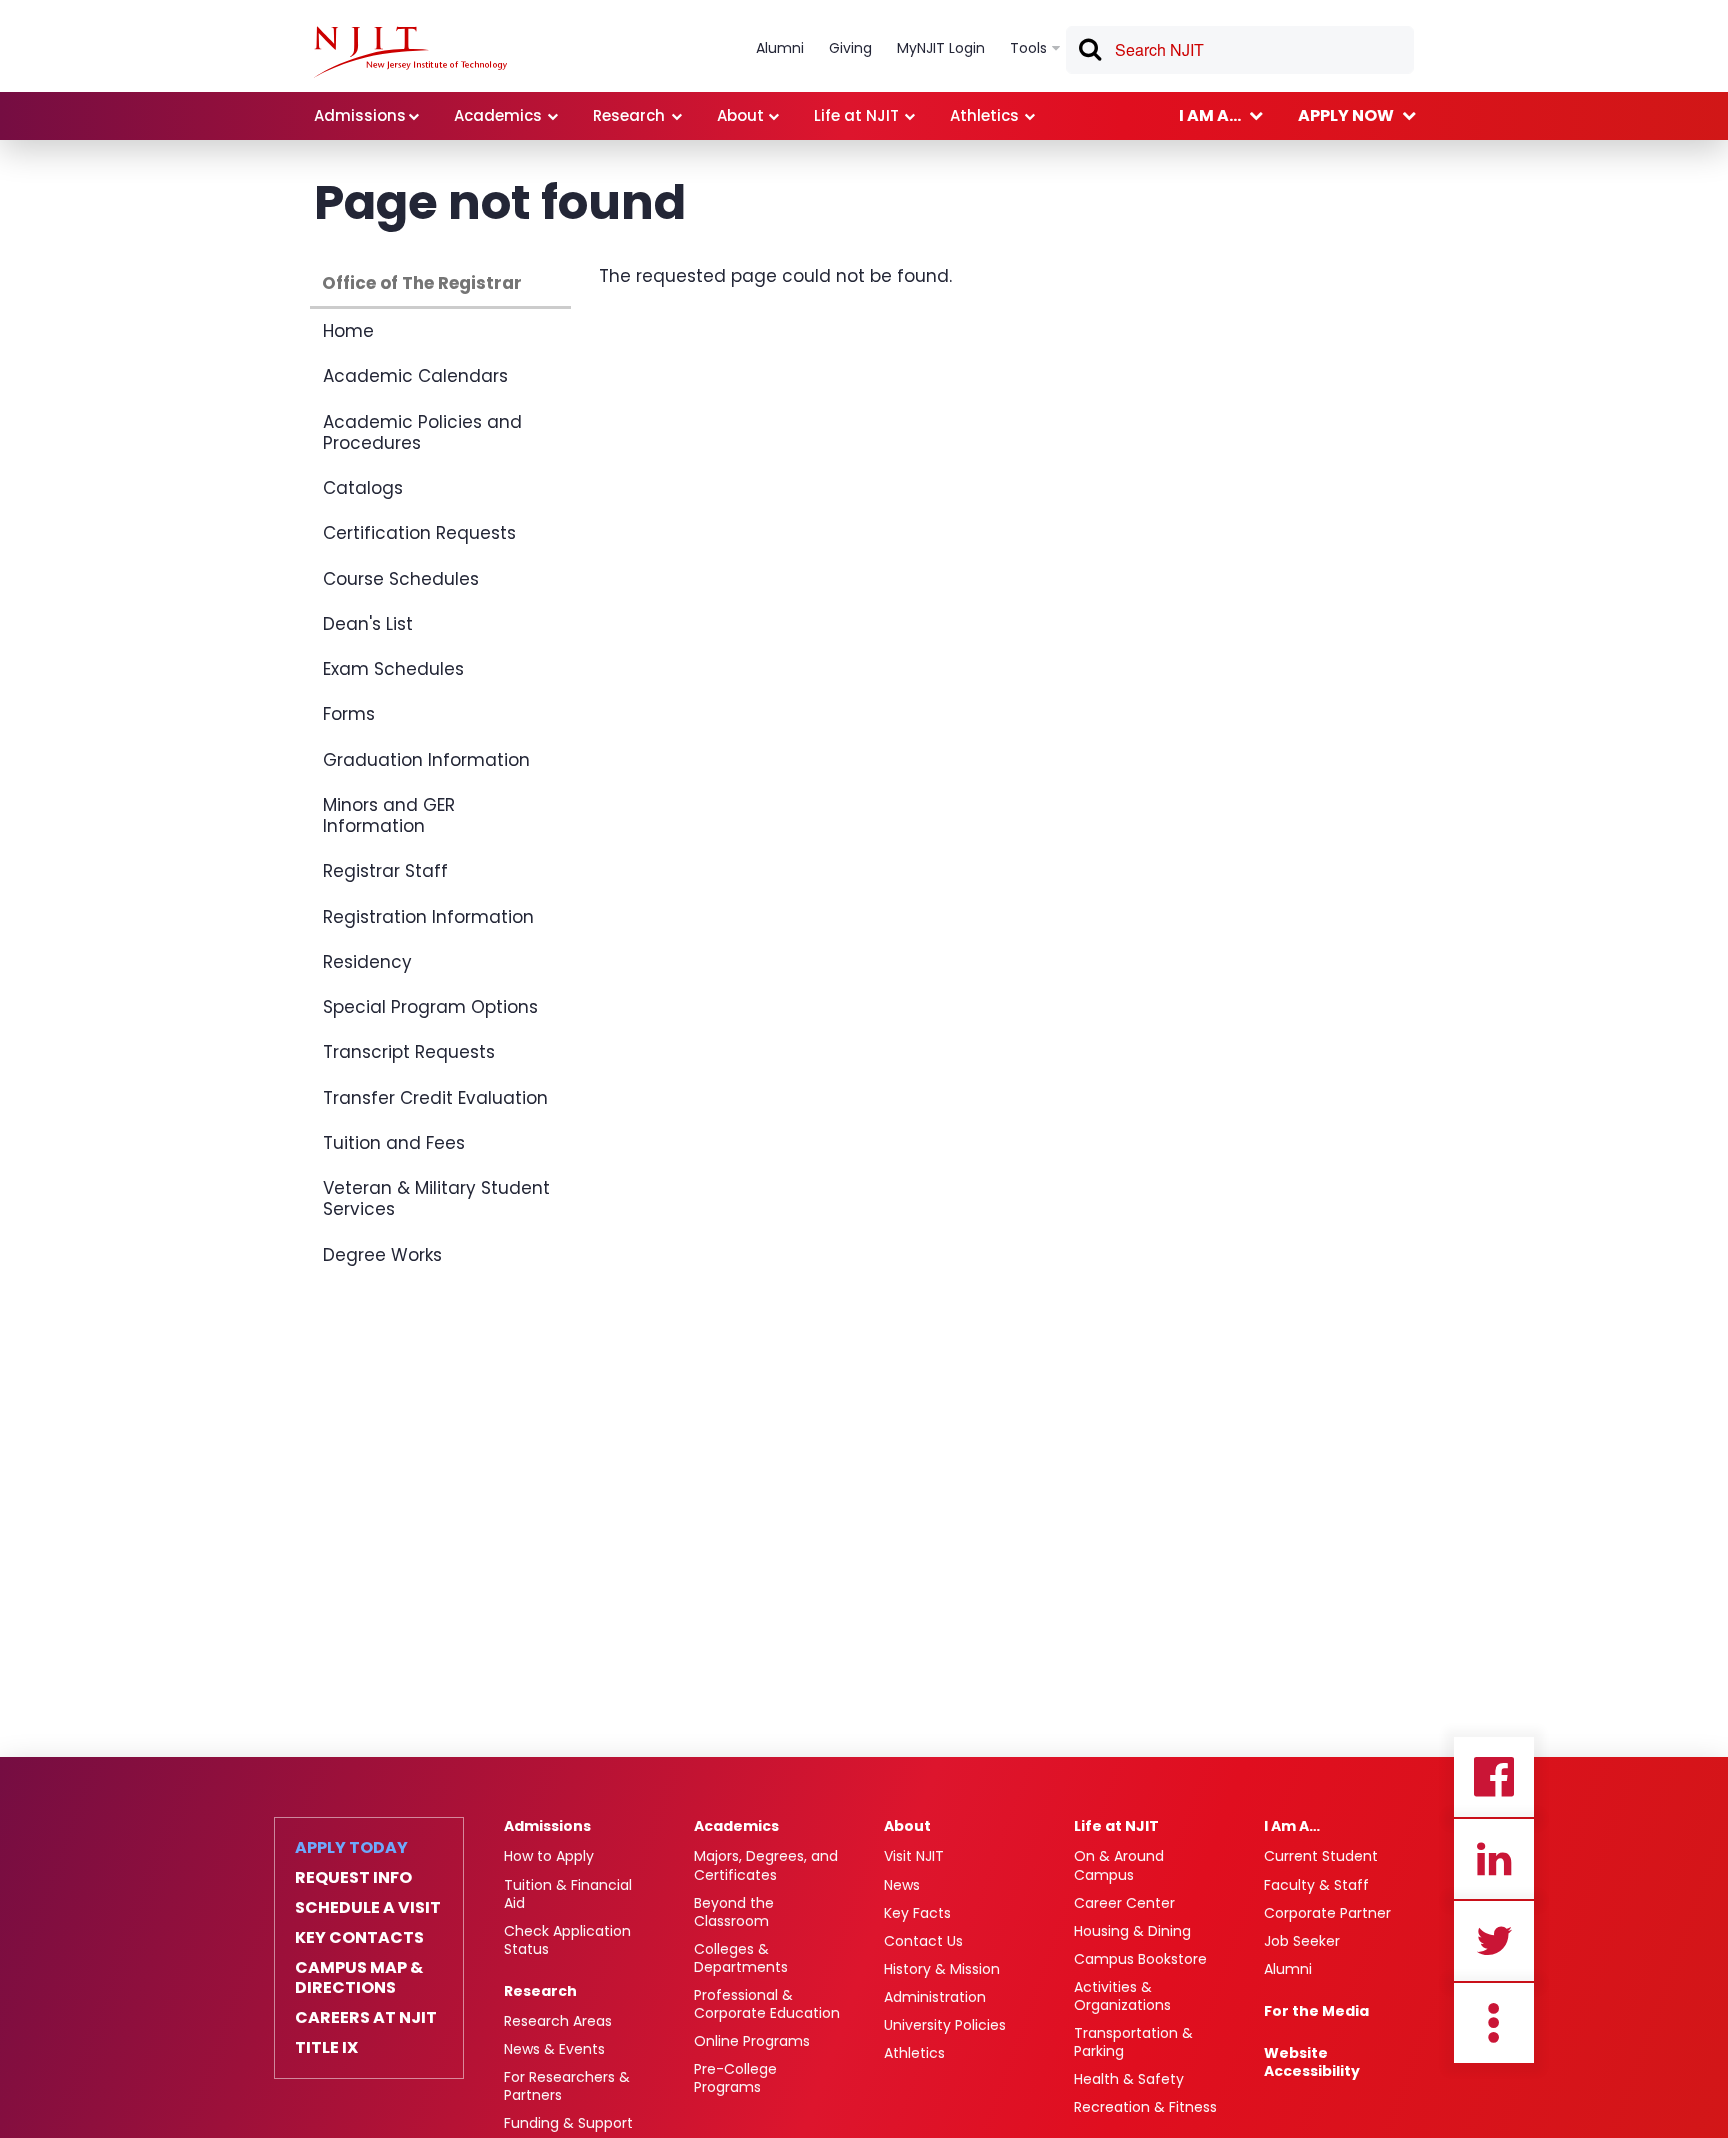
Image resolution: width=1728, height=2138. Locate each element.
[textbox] (1240, 50)
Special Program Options (430, 1007)
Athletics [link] (984, 115)
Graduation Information (426, 760)
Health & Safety (1129, 2079)
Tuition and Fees (394, 1143)
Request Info (353, 1878)
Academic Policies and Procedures (422, 432)
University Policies (945, 2025)
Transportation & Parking (1133, 2042)
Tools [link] (1028, 48)
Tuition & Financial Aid (568, 1894)
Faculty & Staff (1316, 1885)
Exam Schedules (393, 669)
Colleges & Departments (741, 1958)
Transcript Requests (409, 1052)
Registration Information (428, 917)
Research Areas (558, 2021)
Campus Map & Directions (359, 1978)
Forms (349, 714)
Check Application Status (567, 1940)
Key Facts (917, 1913)
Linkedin (1494, 1859)
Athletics (914, 2053)
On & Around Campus (1119, 1865)
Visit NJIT (914, 1856)
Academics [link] (498, 115)
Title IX (326, 2048)
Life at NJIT (1116, 1826)
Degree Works (382, 1255)
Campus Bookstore (1140, 1959)
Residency (367, 962)
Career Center (1124, 1903)
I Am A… (1292, 1826)
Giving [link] (850, 48)
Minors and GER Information (389, 815)
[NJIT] (410, 52)
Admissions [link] (360, 115)
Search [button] (1089, 53)
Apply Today (351, 1848)
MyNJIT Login (941, 48)
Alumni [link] (780, 48)
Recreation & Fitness (1145, 2107)
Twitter (1494, 1941)
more (1494, 2023)
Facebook (1494, 1777)
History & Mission (942, 1969)
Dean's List (368, 624)
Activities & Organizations (1122, 1996)
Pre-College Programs (735, 2078)
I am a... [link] (1210, 115)
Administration (935, 1997)
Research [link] (629, 115)
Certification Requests (419, 533)
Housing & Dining (1132, 1931)
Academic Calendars (415, 376)
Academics (736, 1826)
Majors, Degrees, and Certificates (766, 1865)
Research (540, 1991)
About (907, 1826)
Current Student (1321, 1856)
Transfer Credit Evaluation (435, 1098)
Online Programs (752, 2041)
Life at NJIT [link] (856, 115)
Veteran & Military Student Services (436, 1198)
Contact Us (923, 1941)
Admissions (547, 1826)
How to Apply (549, 1856)
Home (348, 331)
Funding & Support (568, 2123)
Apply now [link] (1346, 115)
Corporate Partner (1327, 1913)
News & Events (554, 2049)
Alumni (1288, 1969)
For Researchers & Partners (567, 2086)
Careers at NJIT (366, 2018)
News (902, 1885)
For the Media (1316, 2011)
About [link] (740, 115)
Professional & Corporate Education (767, 2004)
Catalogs (363, 488)
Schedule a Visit (368, 1908)
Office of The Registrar (422, 283)
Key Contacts (359, 1938)
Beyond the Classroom (734, 1912)
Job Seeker (1302, 1941)
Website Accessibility (1312, 2062)
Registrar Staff (385, 871)
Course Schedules (401, 579)
